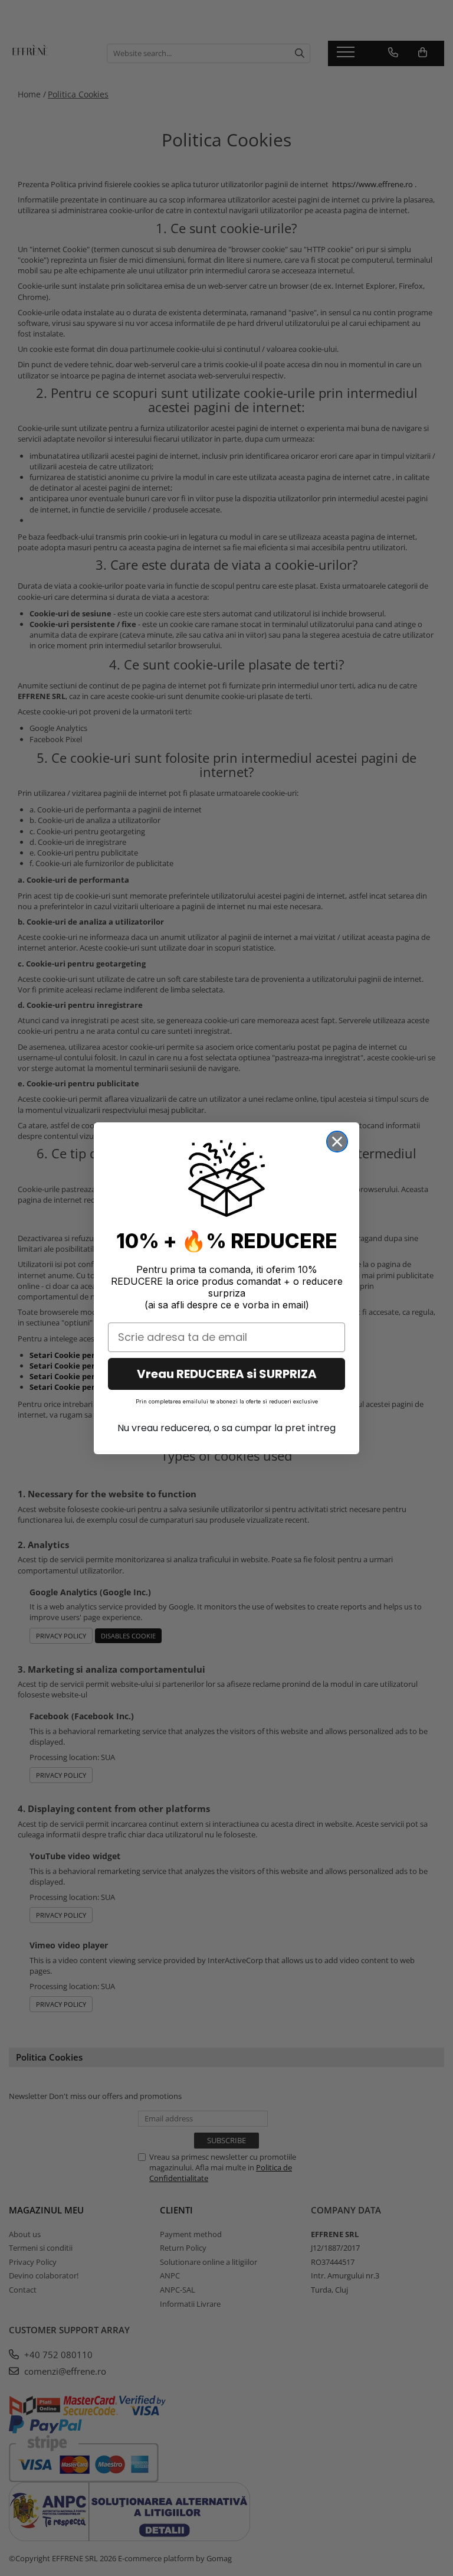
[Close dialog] (337, 1142)
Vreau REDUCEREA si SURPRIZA (227, 1374)
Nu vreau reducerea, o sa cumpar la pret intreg (226, 1428)
